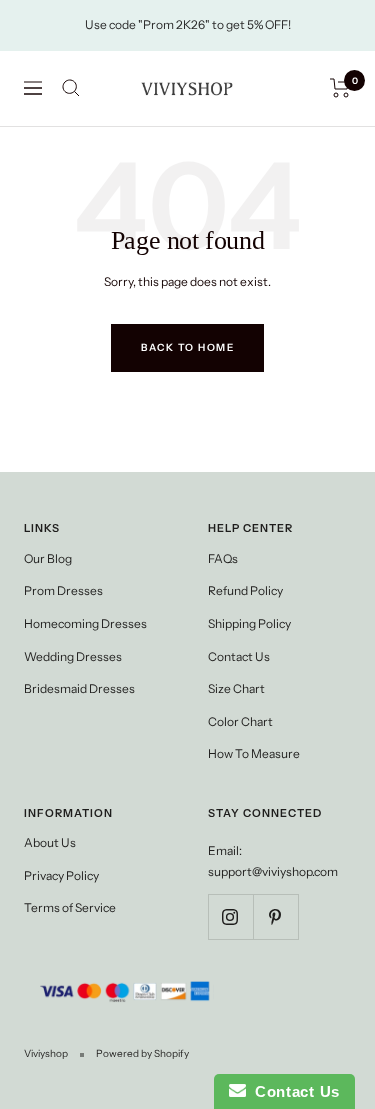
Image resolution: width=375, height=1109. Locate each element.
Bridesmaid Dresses (79, 688)
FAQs (223, 558)
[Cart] (340, 88)
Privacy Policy (61, 875)
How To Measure (254, 753)
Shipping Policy (249, 623)
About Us (50, 842)
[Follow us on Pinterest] (275, 916)
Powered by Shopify (142, 1053)
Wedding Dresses (73, 656)
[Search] (71, 88)
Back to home (187, 347)
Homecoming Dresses (85, 623)
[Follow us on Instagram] (230, 916)
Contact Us (239, 656)
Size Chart (236, 688)
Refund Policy (245, 590)
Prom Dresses (63, 590)
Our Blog (48, 558)
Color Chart (240, 721)
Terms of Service (70, 907)
